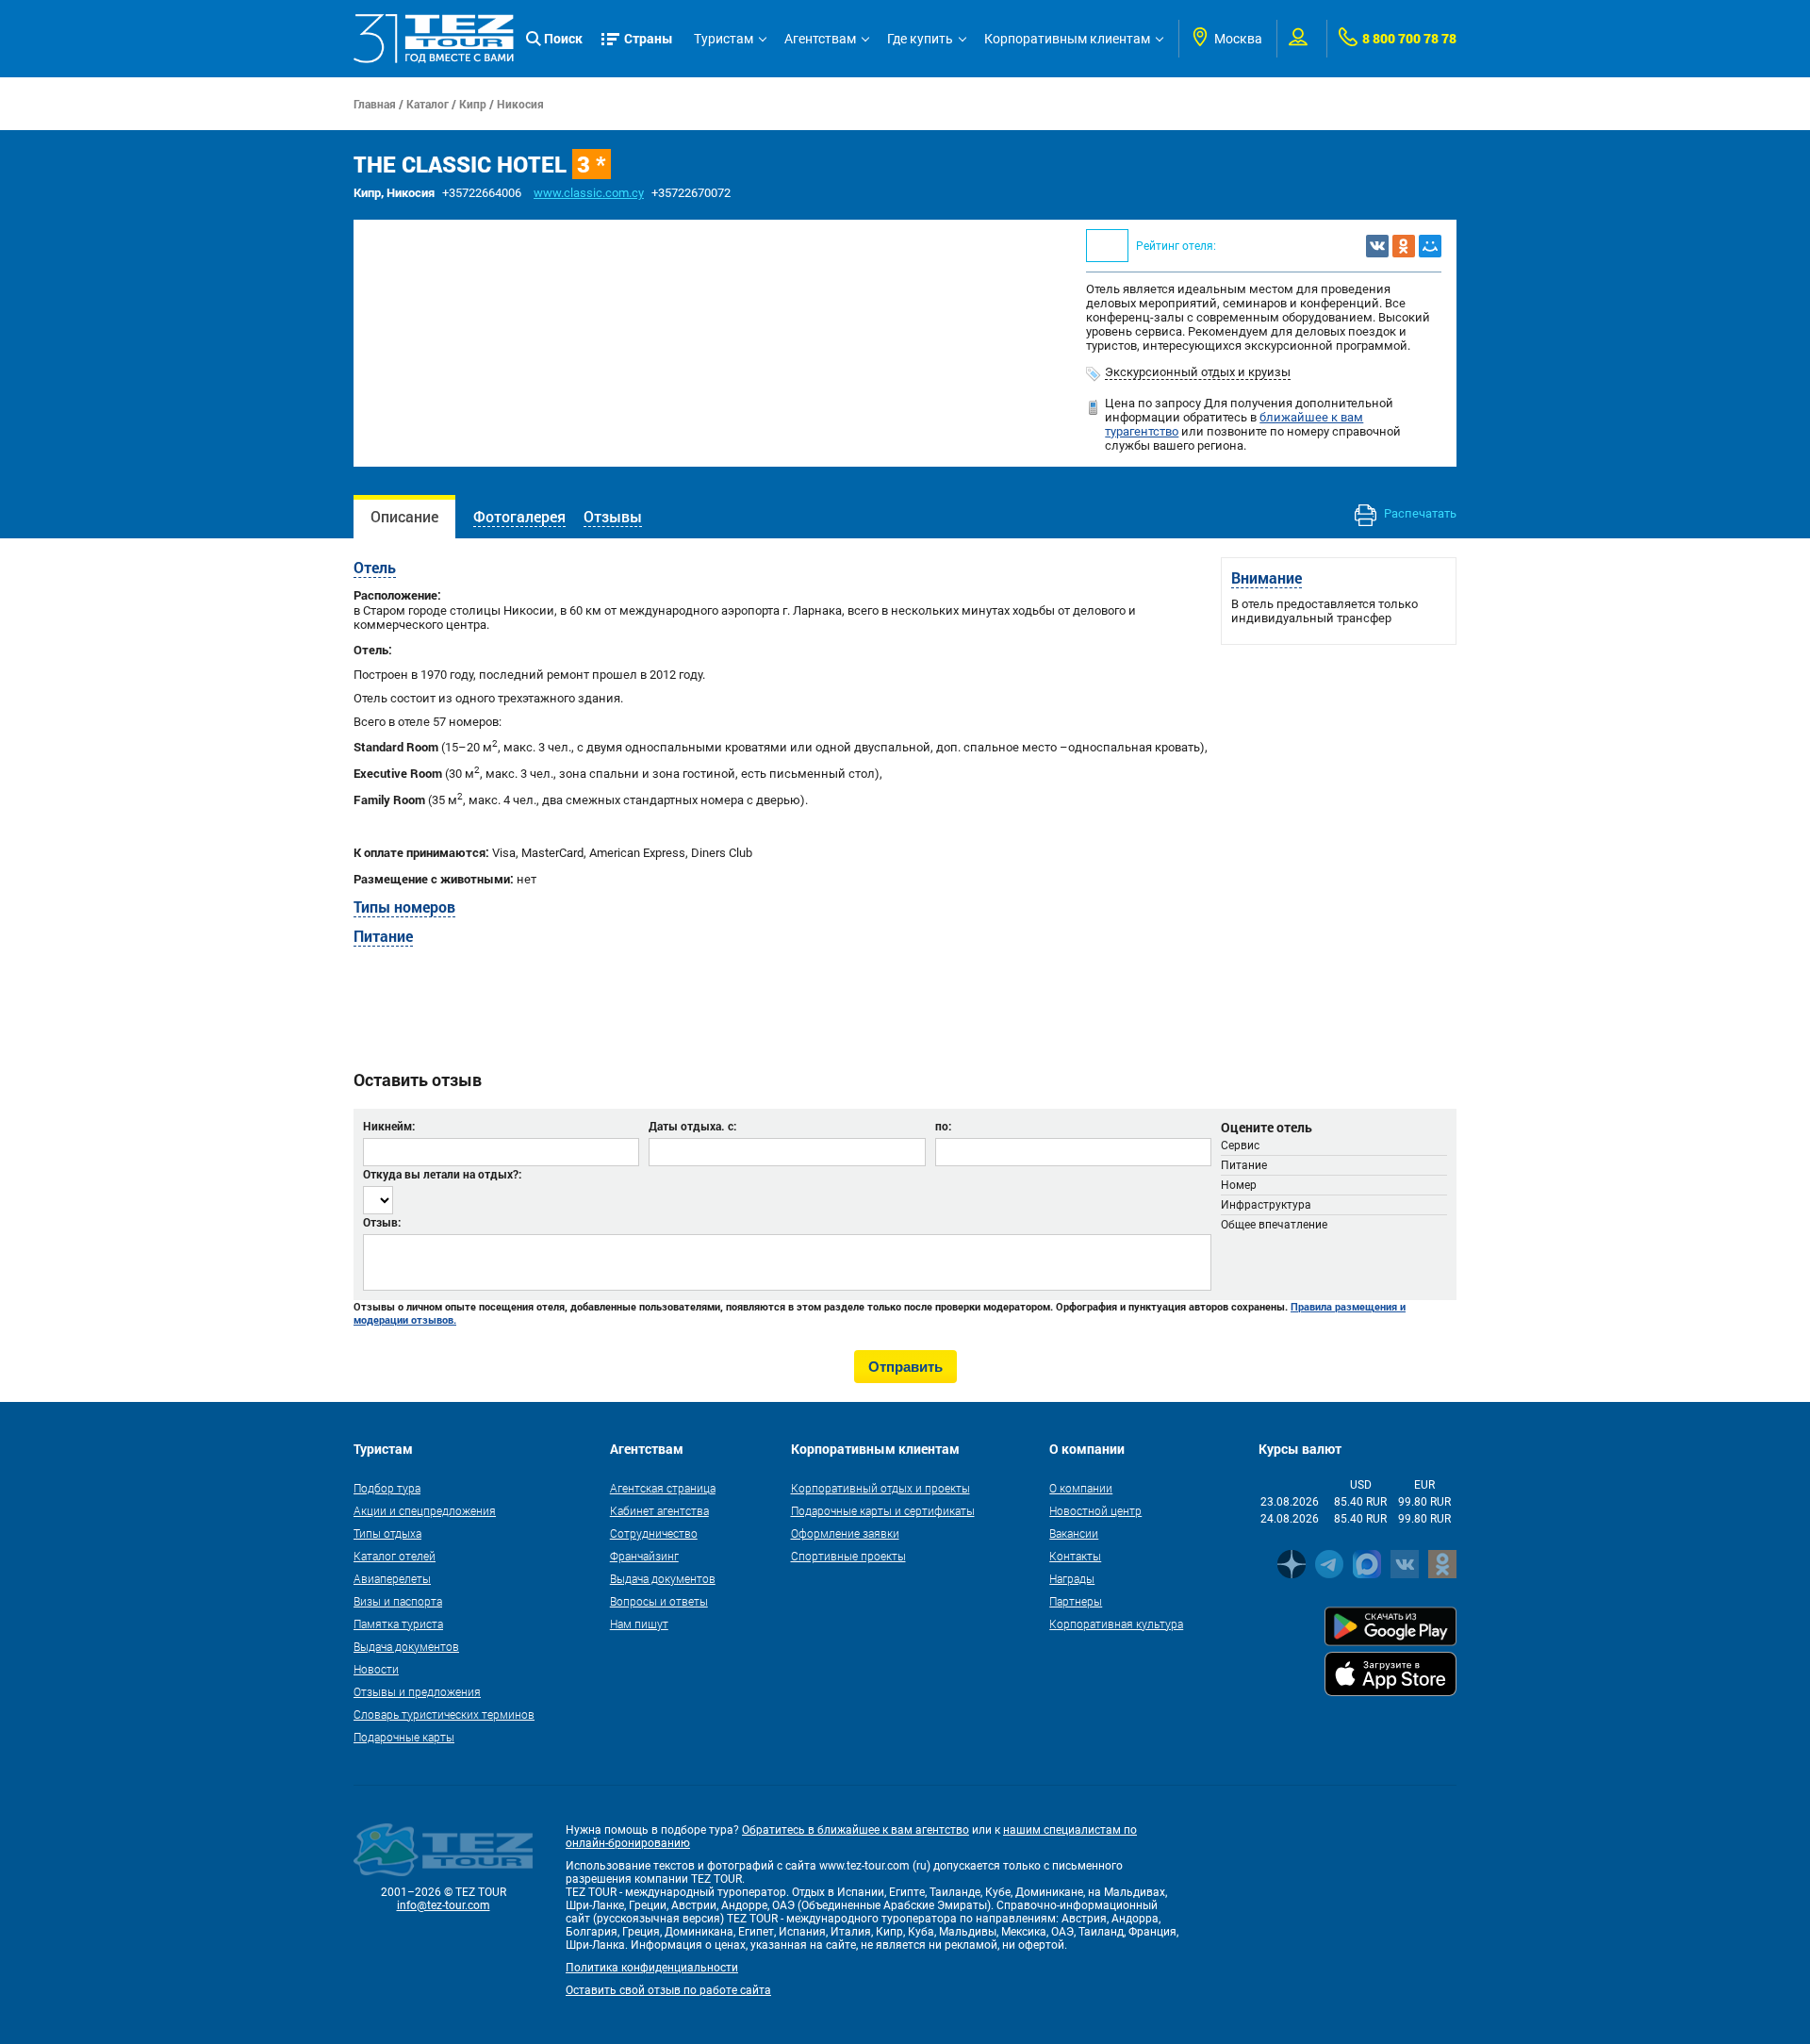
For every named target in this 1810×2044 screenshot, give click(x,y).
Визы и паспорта (398, 1601)
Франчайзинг (644, 1556)
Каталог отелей (395, 1556)
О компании (1081, 1488)
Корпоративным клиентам (1067, 39)
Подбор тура (387, 1488)
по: (943, 1126)
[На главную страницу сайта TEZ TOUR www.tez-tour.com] (434, 39)
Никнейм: (389, 1126)
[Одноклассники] (1404, 246)
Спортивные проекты (848, 1556)
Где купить (920, 39)
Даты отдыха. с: (692, 1126)
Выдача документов (406, 1646)
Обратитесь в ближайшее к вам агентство (856, 1830)
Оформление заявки (845, 1533)
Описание (404, 516)
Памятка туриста (398, 1624)
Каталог (428, 104)
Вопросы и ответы (659, 1601)
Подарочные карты (404, 1737)
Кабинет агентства (659, 1510)
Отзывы (613, 516)
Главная (375, 104)
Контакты (1075, 1556)
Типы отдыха (387, 1533)
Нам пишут (639, 1624)
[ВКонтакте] (1377, 246)
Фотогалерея (519, 516)
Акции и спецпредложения (425, 1510)
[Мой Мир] (1430, 246)
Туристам (724, 39)
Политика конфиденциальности (652, 1968)
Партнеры (1076, 1601)
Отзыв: (382, 1222)
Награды (1072, 1578)
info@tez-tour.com (444, 1905)
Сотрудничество (654, 1533)
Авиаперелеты (392, 1578)
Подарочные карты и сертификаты (883, 1510)
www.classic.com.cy (589, 193)
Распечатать (1419, 513)
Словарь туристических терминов (444, 1714)
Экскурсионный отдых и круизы (1198, 372)
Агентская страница (663, 1488)
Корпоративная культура (1116, 1624)
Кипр (473, 104)
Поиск (563, 38)
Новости (376, 1669)
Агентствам (820, 39)
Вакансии (1074, 1533)
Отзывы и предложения (417, 1691)
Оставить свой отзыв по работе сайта (668, 1990)
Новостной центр (1095, 1510)
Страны (649, 38)
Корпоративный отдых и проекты (880, 1488)
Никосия (520, 104)
